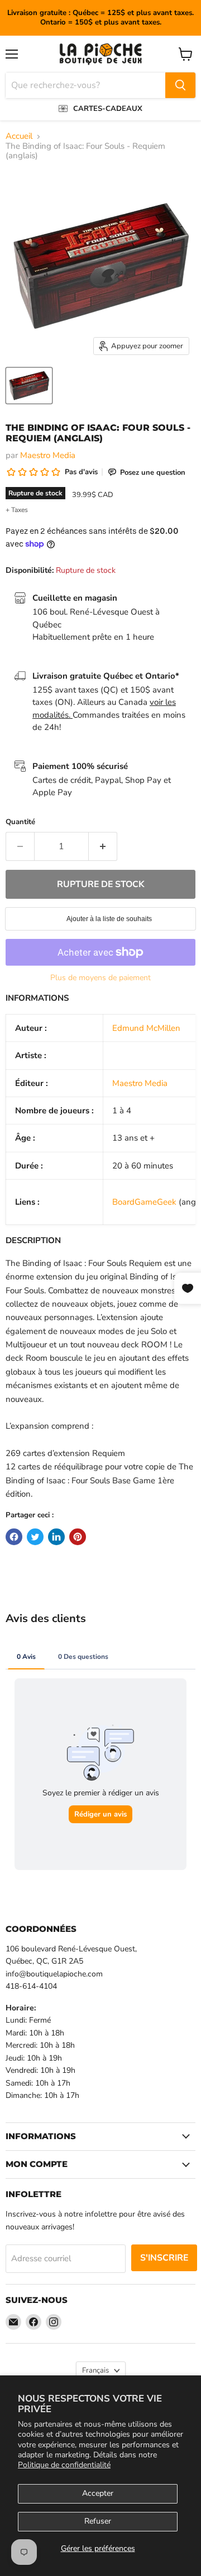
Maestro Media (48, 455)
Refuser (98, 2521)
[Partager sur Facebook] (14, 1537)
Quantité (20, 822)
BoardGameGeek (144, 1202)
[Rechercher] (180, 85)
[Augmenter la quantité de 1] (103, 846)
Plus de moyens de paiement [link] (100, 978)
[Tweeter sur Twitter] (35, 1537)
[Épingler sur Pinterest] (78, 1537)
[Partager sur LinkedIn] (56, 1537)
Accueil (19, 136)
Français (95, 2370)
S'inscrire (164, 2258)
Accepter (98, 2493)
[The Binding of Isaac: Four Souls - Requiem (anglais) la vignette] (29, 386)
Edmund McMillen (146, 1028)
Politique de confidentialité (64, 2465)
